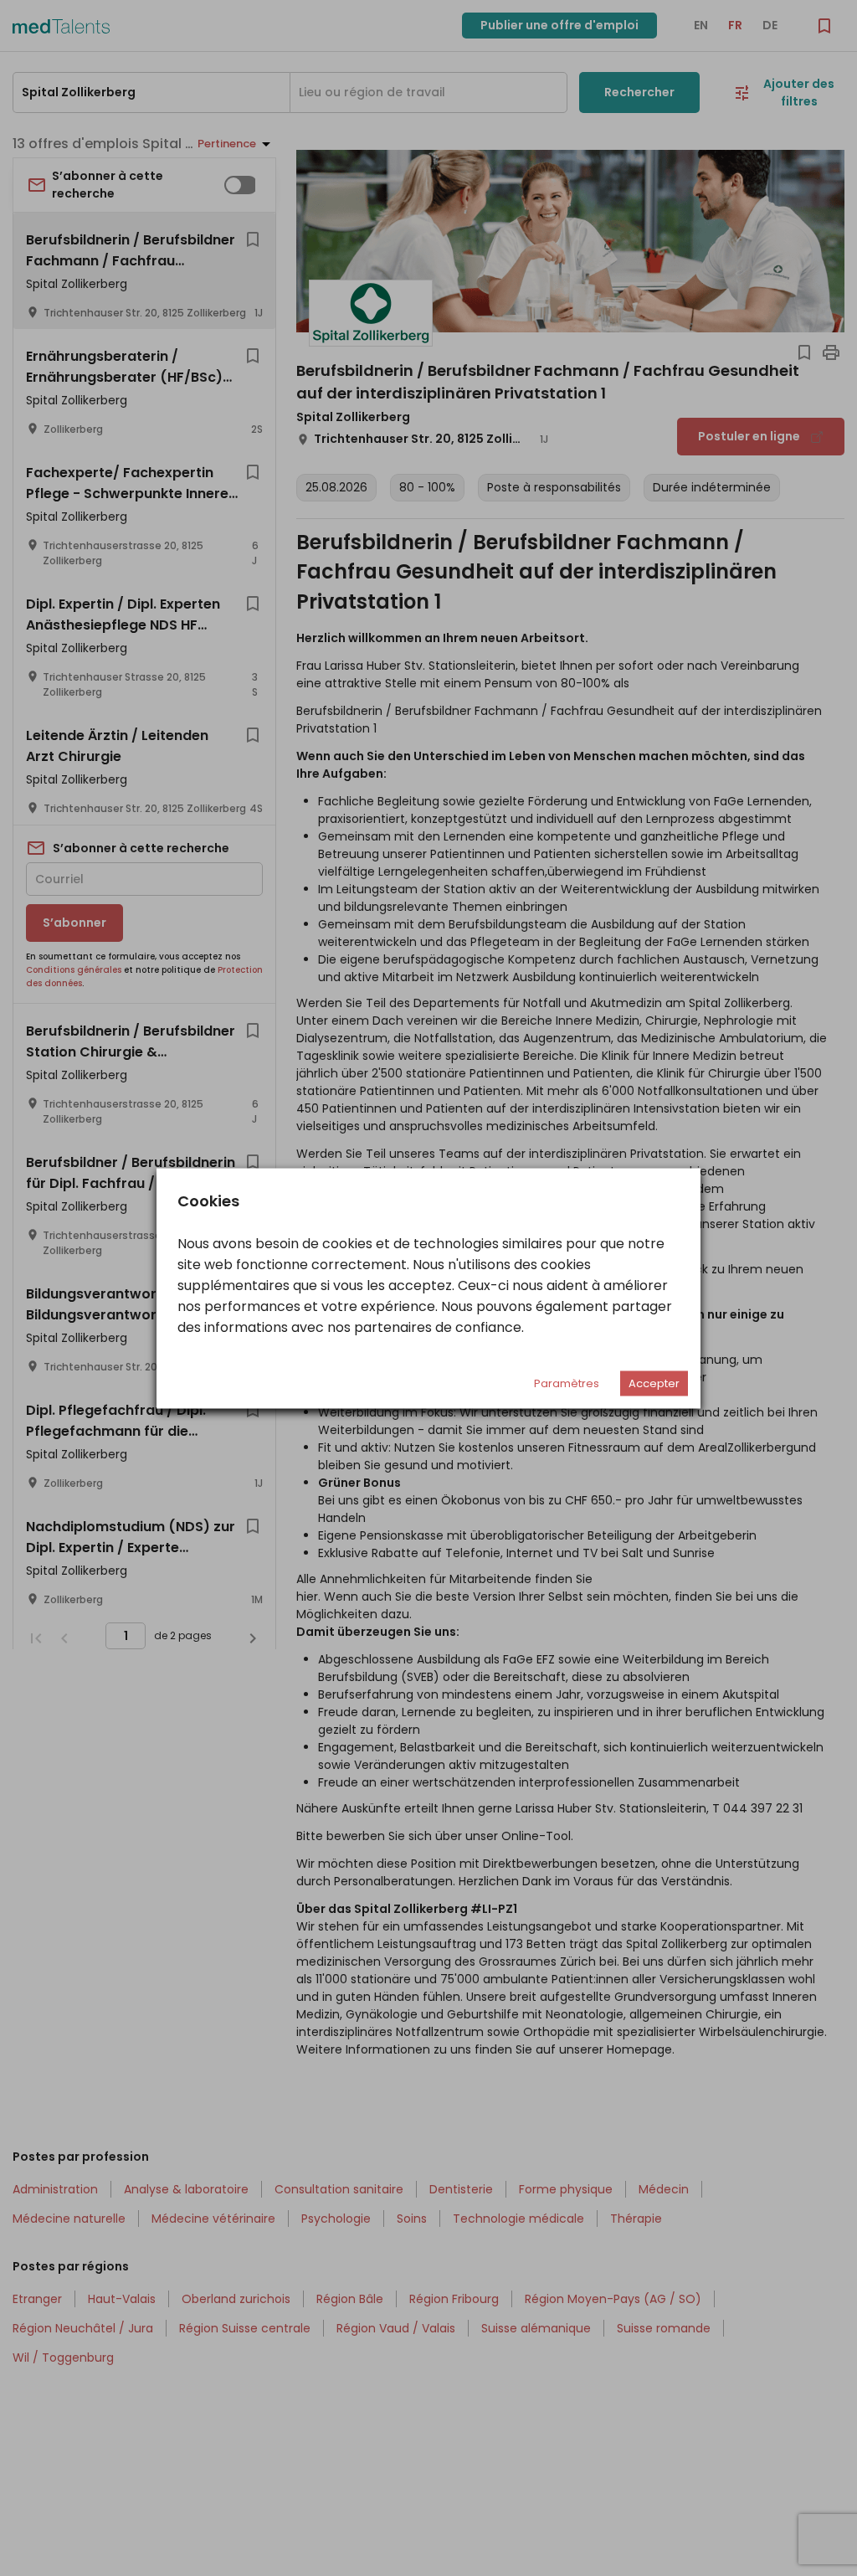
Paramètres (567, 1383)
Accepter (654, 1383)
